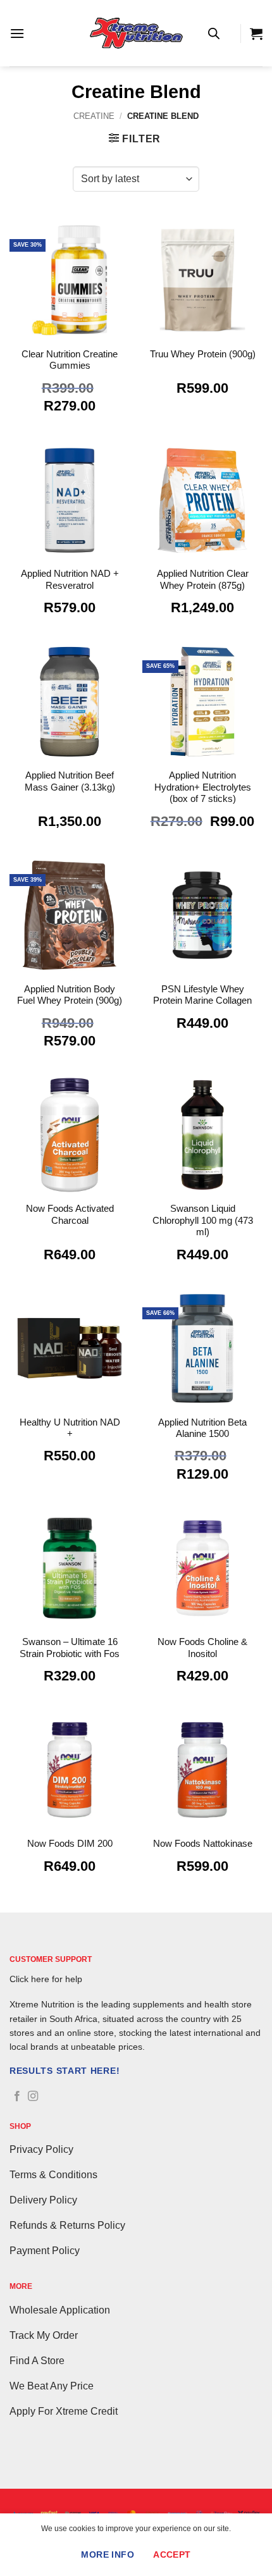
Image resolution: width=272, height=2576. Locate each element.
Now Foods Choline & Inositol (202, 1647)
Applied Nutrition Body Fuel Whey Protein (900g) (70, 995)
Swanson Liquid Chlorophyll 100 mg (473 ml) (203, 1220)
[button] (17, 33)
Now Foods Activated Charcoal (70, 1214)
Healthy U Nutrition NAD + (70, 1428)
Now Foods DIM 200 (70, 1843)
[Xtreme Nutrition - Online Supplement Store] (136, 33)
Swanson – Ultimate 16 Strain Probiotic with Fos (70, 1647)
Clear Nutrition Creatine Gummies (70, 360)
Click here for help (46, 1979)
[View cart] (256, 34)
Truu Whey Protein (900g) (203, 354)
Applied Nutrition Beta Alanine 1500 (202, 1428)
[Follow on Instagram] (33, 2097)
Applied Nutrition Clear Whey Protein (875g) (203, 579)
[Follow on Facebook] (17, 2097)
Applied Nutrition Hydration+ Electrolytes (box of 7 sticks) (203, 787)
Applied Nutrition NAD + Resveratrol (70, 579)
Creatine (94, 116)
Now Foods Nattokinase (203, 1843)
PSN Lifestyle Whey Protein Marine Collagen (202, 995)
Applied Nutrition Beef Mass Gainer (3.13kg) (70, 781)
